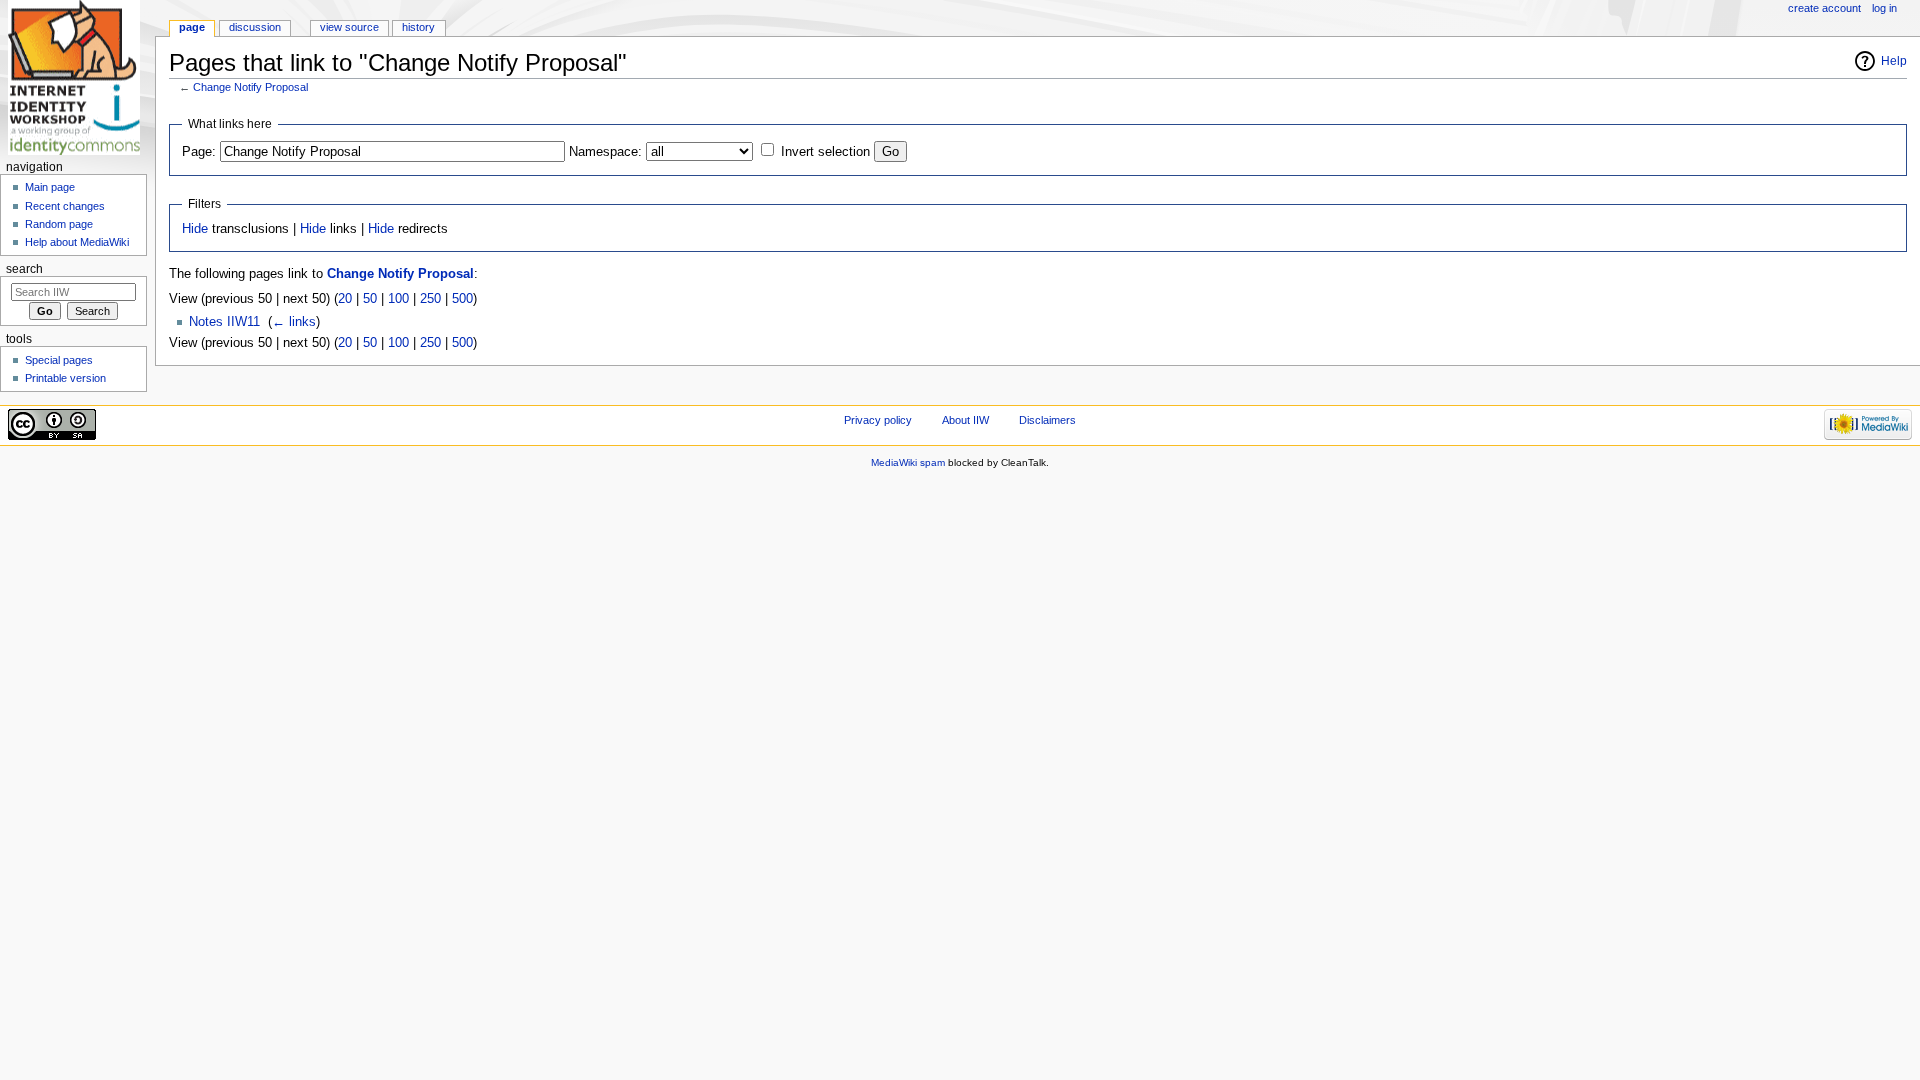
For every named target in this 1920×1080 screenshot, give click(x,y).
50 (370, 299)
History (418, 27)
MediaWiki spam (908, 462)
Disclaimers (1047, 420)
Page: (199, 152)
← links (294, 322)
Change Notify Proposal (250, 87)
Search (24, 269)
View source (349, 27)
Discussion (255, 27)
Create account (1824, 8)
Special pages (59, 360)
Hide (195, 229)
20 (345, 299)
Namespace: (605, 152)
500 (462, 299)
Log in (1884, 8)
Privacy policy (878, 420)
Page (192, 27)
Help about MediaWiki (77, 242)
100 (398, 299)
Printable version (65, 378)
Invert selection (825, 152)
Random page (59, 224)
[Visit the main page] (77, 77)
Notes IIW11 (224, 322)
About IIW (965, 420)
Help (1894, 61)
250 (430, 299)
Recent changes (65, 206)
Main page (50, 187)
